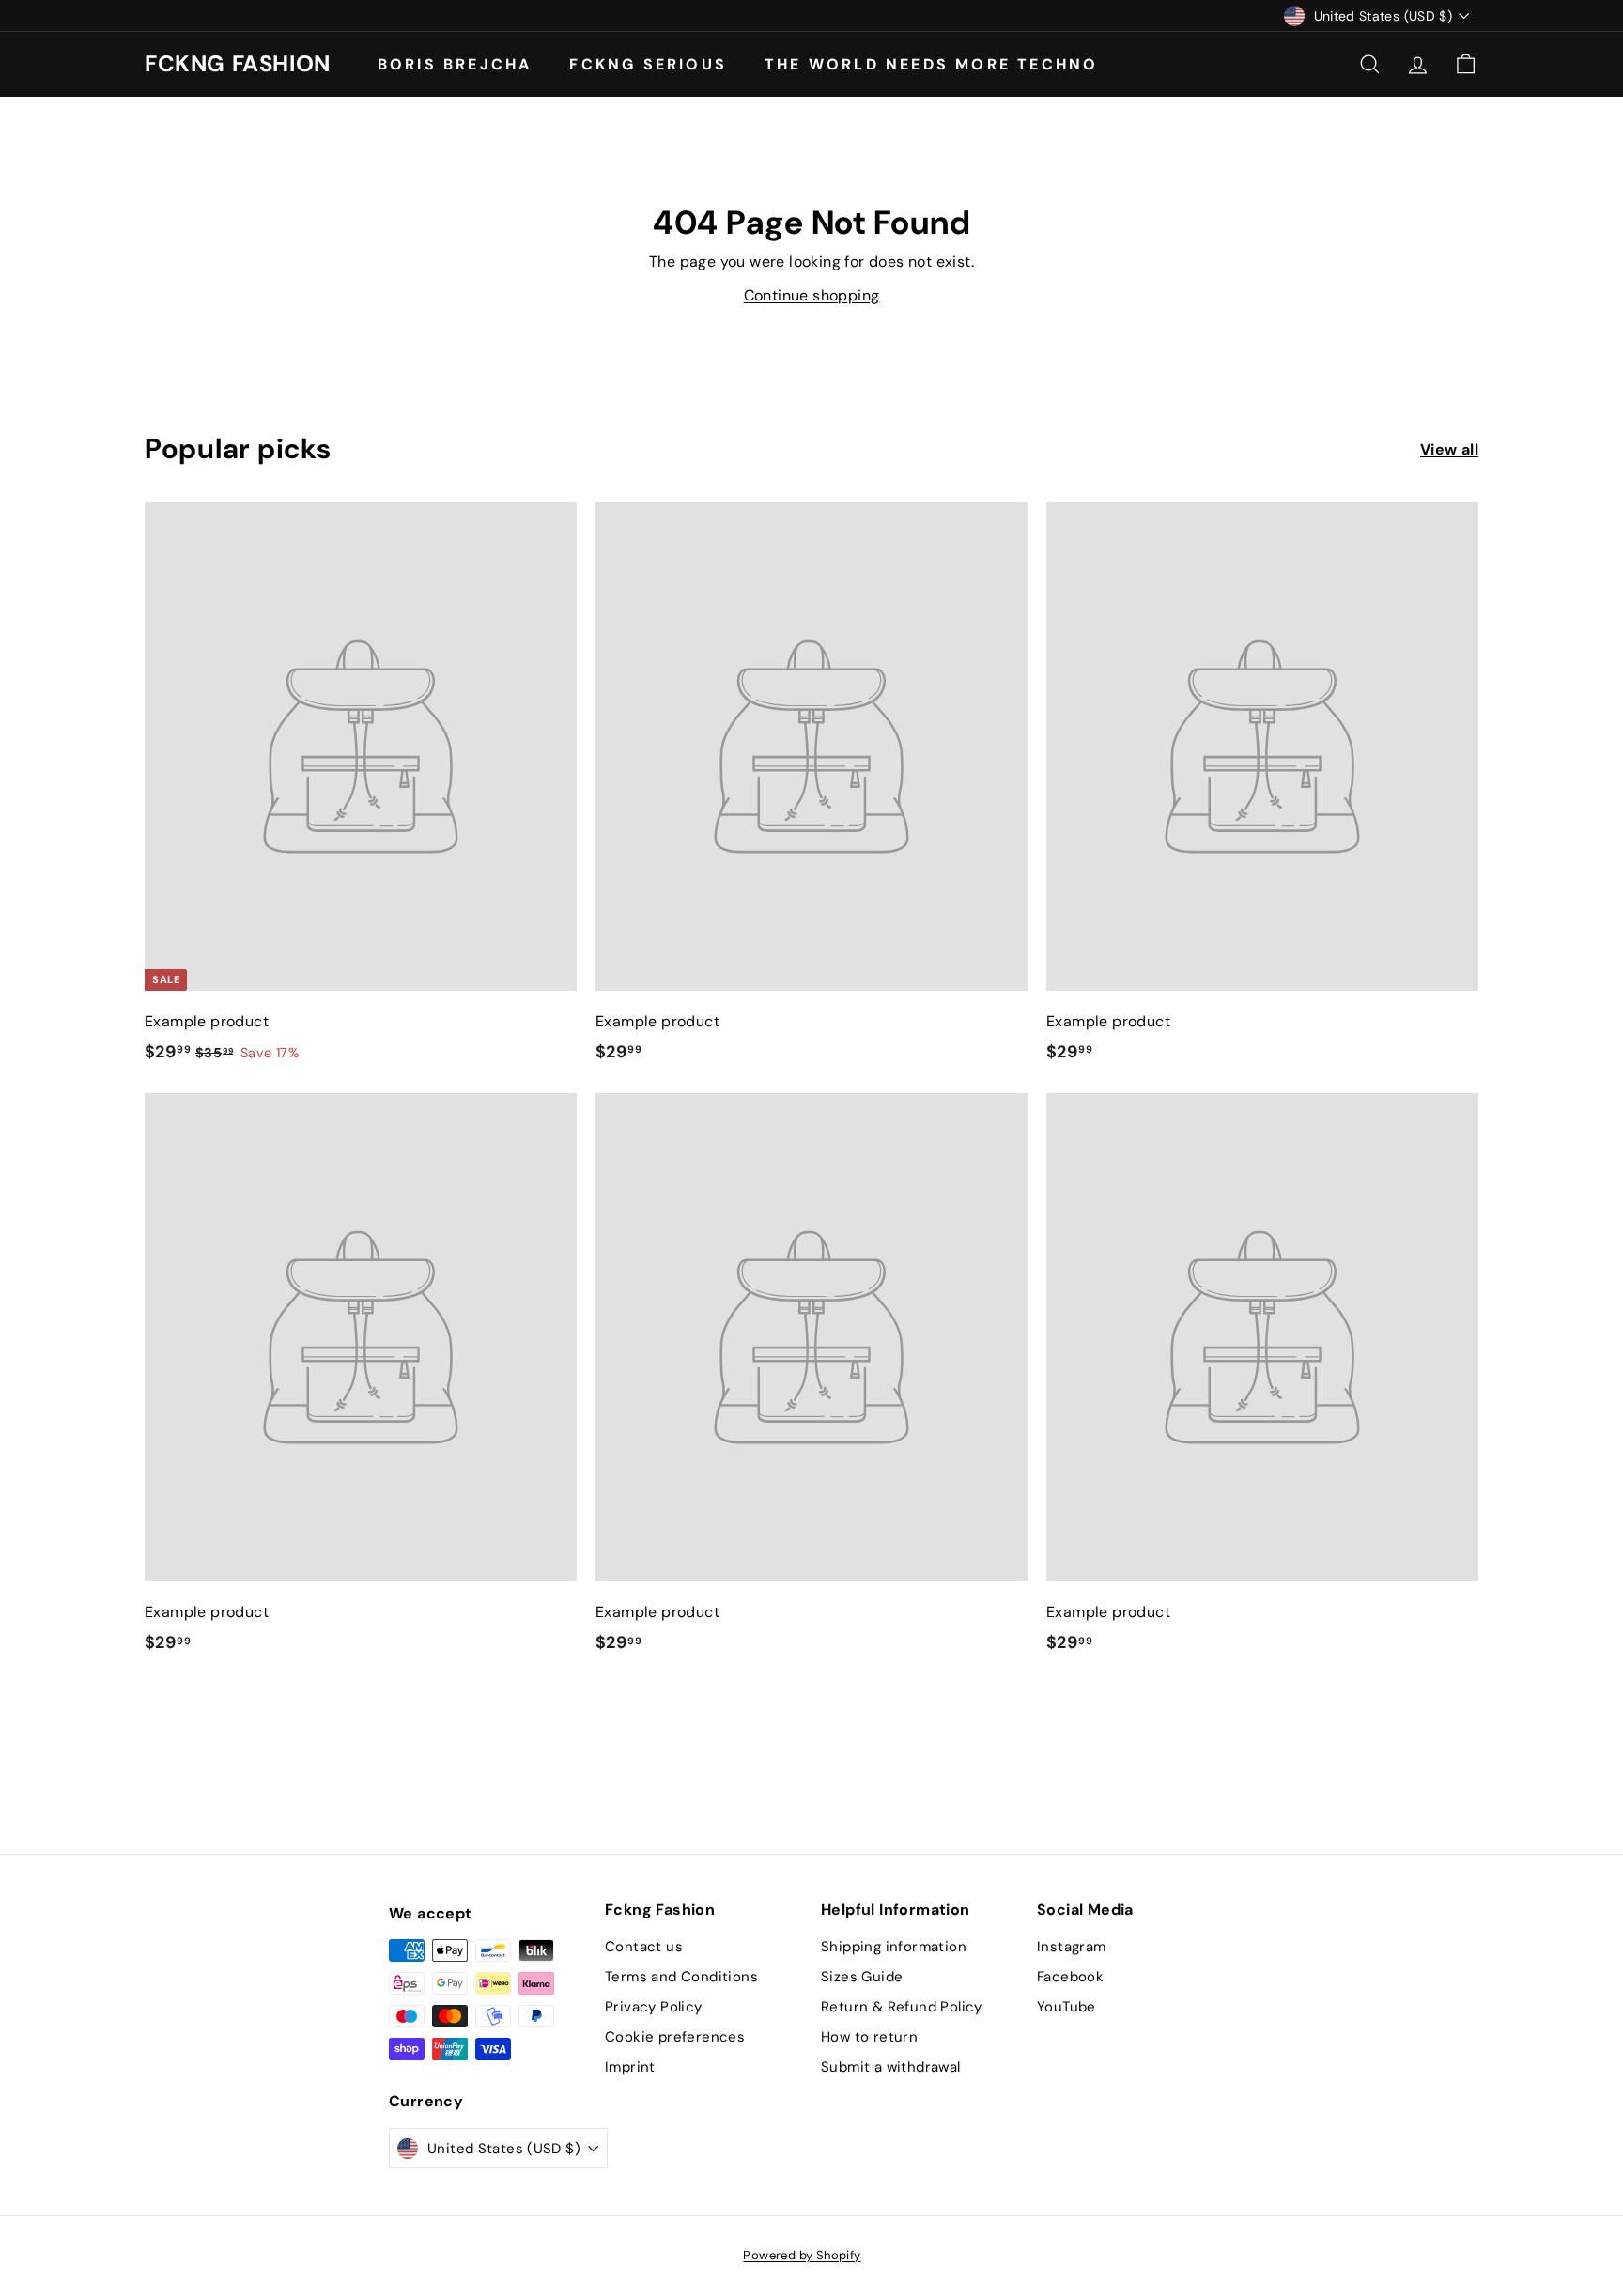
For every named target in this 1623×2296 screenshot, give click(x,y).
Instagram (1072, 1947)
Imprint (630, 2067)
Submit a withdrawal (891, 2067)
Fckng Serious (648, 63)
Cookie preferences (675, 2037)
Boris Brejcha (455, 63)
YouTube (1067, 2007)
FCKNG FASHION (238, 64)
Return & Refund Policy (902, 2007)
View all (1449, 449)
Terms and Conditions (681, 1977)
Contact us (644, 1947)
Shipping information (894, 1947)
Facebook (1070, 1977)
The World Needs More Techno (931, 63)
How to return (869, 2037)
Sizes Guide (862, 1977)
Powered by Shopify (802, 2255)
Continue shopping (812, 295)
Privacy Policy (654, 2007)
